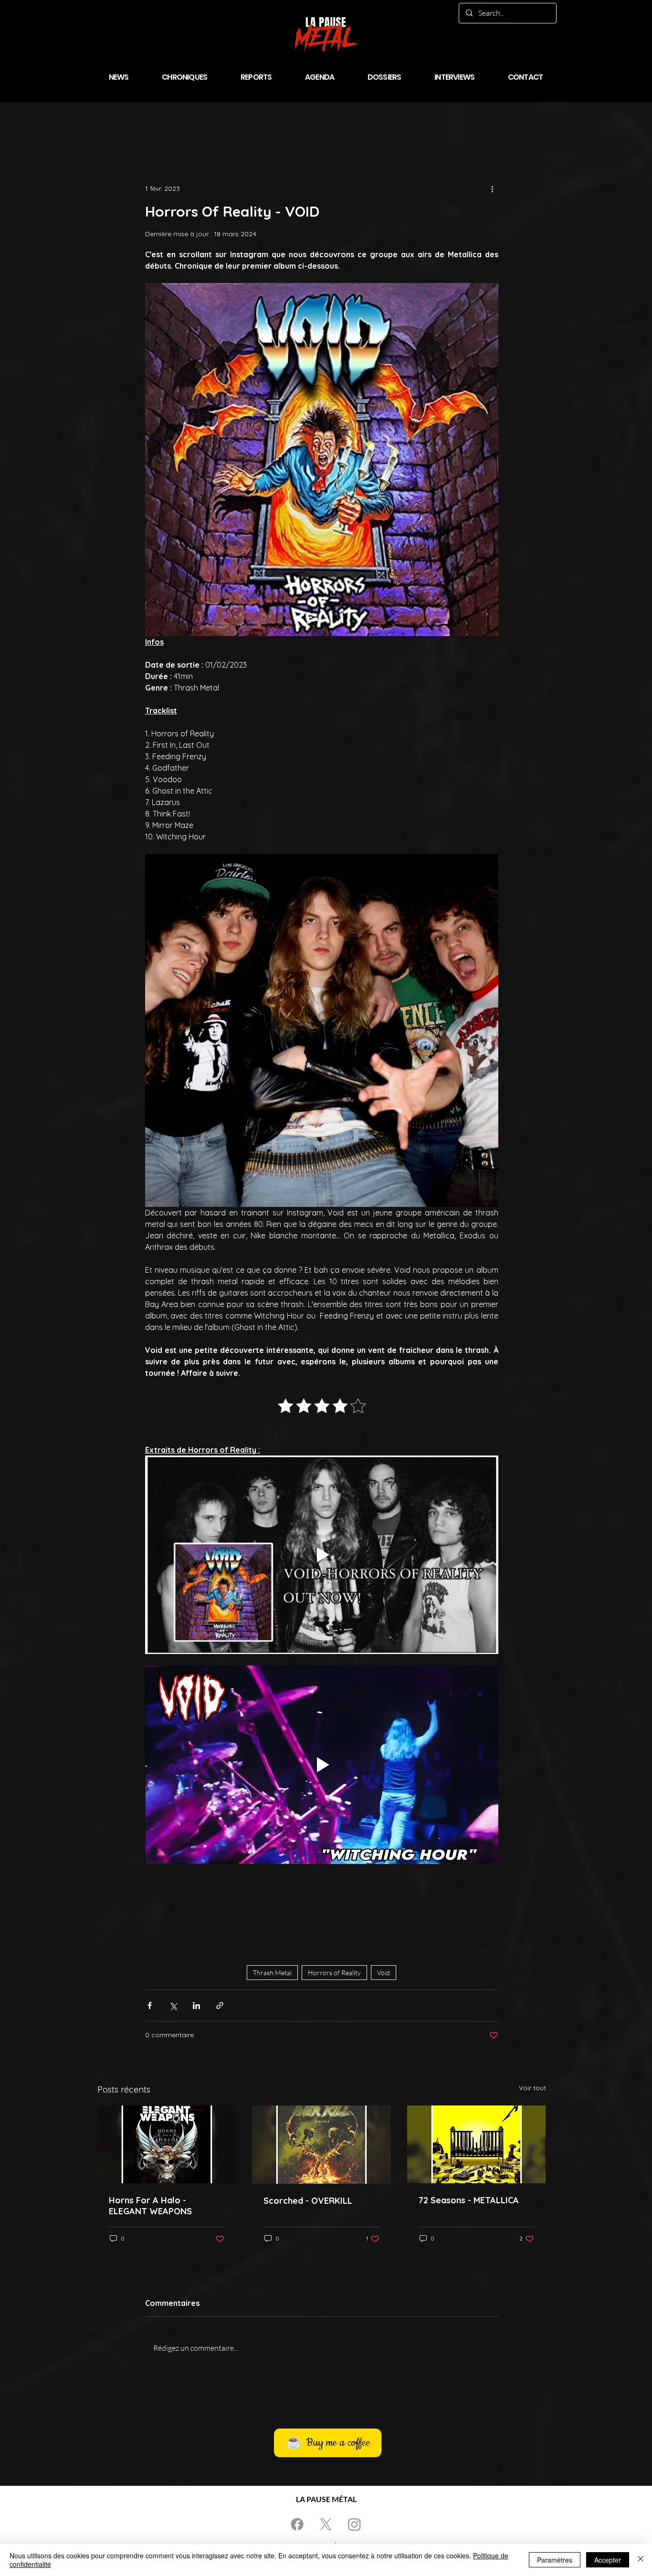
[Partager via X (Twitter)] (173, 2005)
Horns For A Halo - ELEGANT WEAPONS (150, 2206)
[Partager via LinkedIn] (196, 2005)
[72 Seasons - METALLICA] (477, 2144)
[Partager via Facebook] (150, 2005)
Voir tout (532, 2088)
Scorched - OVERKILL (308, 2201)
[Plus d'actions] (493, 188)
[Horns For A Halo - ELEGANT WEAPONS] (167, 2144)
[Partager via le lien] (220, 2005)
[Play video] (322, 1555)
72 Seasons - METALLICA (469, 2200)
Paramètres (555, 2560)
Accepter (608, 2560)
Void (384, 1973)
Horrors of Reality (334, 1973)
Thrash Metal (272, 1973)
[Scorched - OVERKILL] (321, 2145)
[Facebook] (297, 2524)
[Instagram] (354, 2524)
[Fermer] (641, 2560)
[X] (326, 2524)
